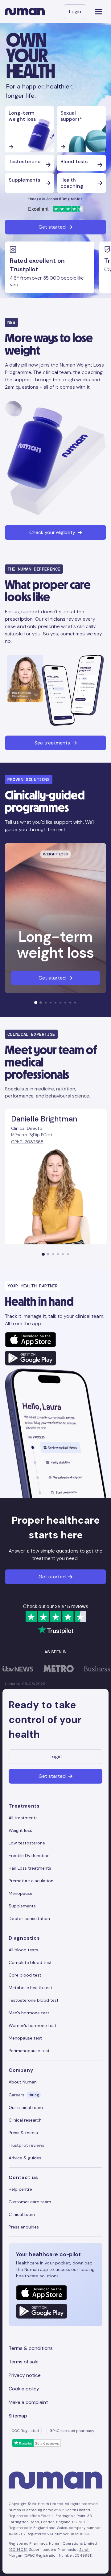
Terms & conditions (31, 2348)
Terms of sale (24, 2362)
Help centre (20, 2189)
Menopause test (25, 2038)
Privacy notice (25, 2375)
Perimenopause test (29, 2051)
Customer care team (30, 2202)
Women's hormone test (33, 2025)
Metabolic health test (31, 1988)
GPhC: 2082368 (27, 1142)
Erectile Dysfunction (29, 1855)
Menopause (21, 1893)
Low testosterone (27, 1843)
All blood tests (23, 1950)
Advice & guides (25, 2158)
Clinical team (22, 2214)
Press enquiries (24, 2227)
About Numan (23, 2082)
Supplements (22, 1906)
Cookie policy (24, 2389)
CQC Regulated (25, 2431)
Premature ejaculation (31, 1881)
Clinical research (25, 2120)
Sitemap (18, 2416)
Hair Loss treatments (30, 1868)
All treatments (23, 1818)
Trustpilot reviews (27, 2145)
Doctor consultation (29, 1918)
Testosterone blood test (34, 2000)
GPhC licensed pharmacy (72, 2431)
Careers (24, 2095)
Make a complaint (28, 2402)
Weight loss (20, 1830)
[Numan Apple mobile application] (31, 1340)
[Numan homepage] (25, 12)
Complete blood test (30, 1962)
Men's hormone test (29, 2013)
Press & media (23, 2133)
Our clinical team (26, 2107)
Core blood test (25, 1975)
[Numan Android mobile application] (31, 1358)
